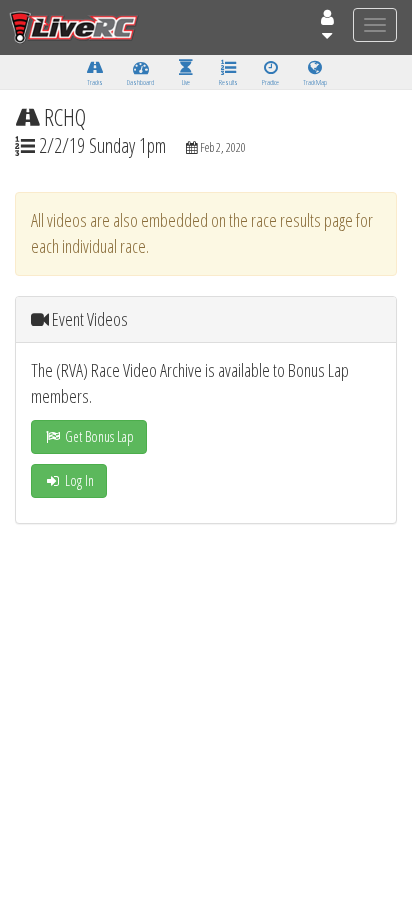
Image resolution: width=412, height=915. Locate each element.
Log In (78, 480)
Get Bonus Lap (98, 436)
